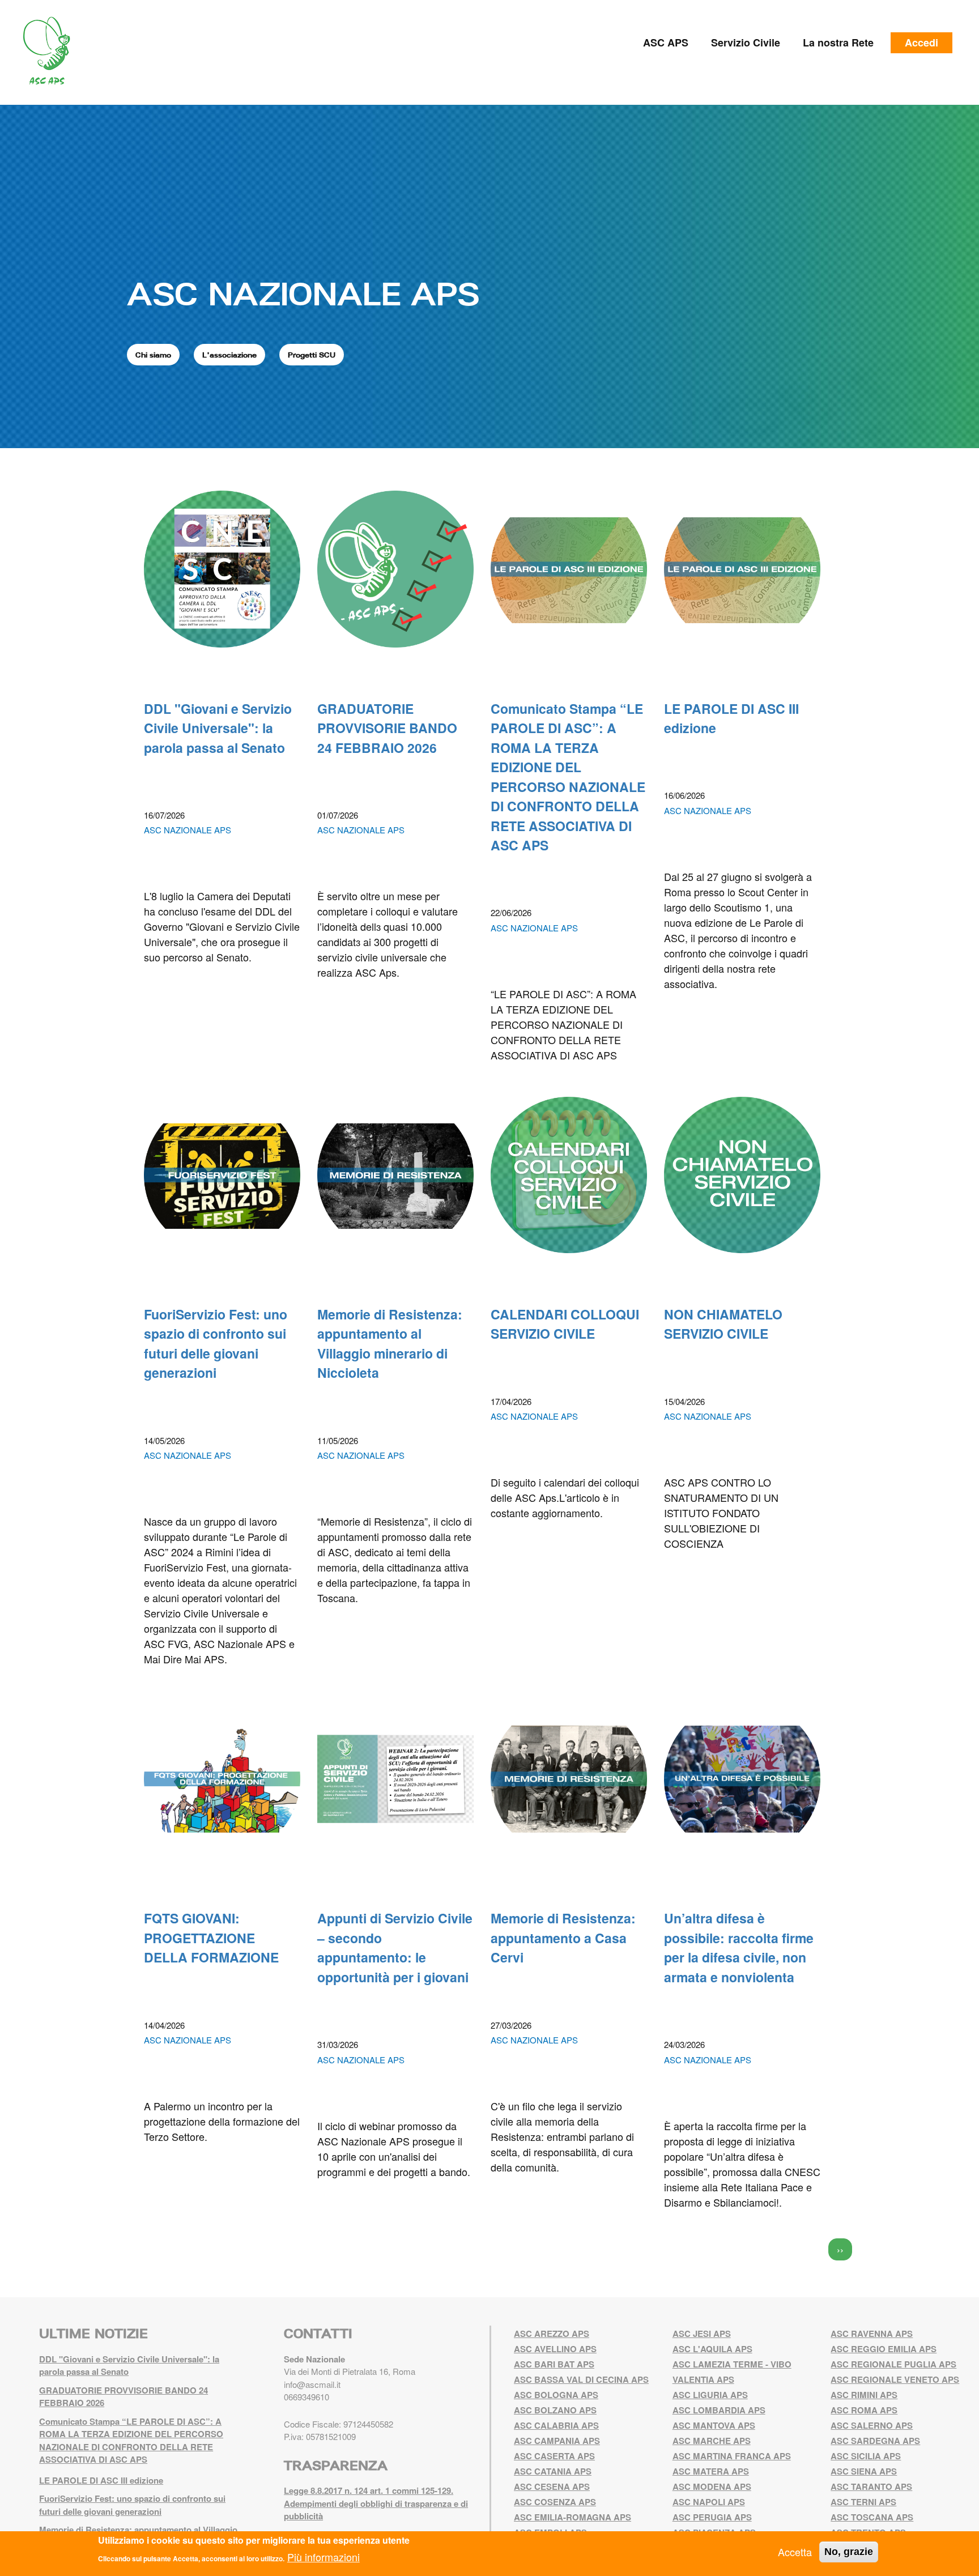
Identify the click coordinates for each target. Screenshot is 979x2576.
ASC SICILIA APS (866, 2456)
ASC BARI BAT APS (554, 2364)
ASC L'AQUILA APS (712, 2349)
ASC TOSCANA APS (872, 2517)
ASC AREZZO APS (552, 2334)
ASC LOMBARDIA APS (719, 2410)
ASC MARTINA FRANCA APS (732, 2456)
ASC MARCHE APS (712, 2441)
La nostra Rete (838, 42)
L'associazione (229, 355)
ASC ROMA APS (864, 2410)
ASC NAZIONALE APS (303, 293)
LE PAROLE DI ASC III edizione (101, 2480)
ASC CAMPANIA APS (557, 2441)
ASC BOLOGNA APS (556, 2395)
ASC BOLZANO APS (555, 2410)
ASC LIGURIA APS (710, 2395)
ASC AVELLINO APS (555, 2349)
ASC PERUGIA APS (712, 2517)
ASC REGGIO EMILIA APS (884, 2349)
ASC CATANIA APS (553, 2471)
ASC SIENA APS (864, 2471)
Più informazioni (324, 2557)
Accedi (921, 42)
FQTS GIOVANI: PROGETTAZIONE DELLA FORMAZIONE (211, 1938)
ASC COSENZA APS (555, 2502)
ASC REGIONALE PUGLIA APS (893, 2364)
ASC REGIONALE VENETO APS (895, 2379)
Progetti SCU (312, 355)
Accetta (795, 2552)
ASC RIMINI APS (864, 2395)
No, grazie (849, 2552)
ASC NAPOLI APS (709, 2502)
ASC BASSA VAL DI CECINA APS (581, 2379)
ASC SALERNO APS (872, 2425)
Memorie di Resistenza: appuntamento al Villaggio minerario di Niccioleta (390, 1344)
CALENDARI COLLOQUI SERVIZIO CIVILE (565, 1324)
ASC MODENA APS (712, 2486)
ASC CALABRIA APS (556, 2425)
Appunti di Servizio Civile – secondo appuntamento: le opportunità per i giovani (395, 1947)
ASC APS (666, 42)
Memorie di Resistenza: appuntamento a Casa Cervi (563, 1938)
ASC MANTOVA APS (714, 2425)
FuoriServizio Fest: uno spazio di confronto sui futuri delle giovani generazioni (216, 1344)
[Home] (51, 51)
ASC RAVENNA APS (872, 2334)
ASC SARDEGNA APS (875, 2441)
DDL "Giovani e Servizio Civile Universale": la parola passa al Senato (218, 728)
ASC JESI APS (702, 2334)
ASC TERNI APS (863, 2502)
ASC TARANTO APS (871, 2486)
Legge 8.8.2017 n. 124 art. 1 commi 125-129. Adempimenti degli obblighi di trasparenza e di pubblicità (376, 2503)
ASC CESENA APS (552, 2486)
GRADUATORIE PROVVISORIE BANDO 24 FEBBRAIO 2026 (387, 728)
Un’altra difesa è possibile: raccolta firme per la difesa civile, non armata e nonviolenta (739, 1947)
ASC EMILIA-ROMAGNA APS (572, 2517)
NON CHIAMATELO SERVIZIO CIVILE (723, 1324)
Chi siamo (153, 355)
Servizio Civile (746, 42)
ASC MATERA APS (711, 2471)
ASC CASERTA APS (554, 2456)
